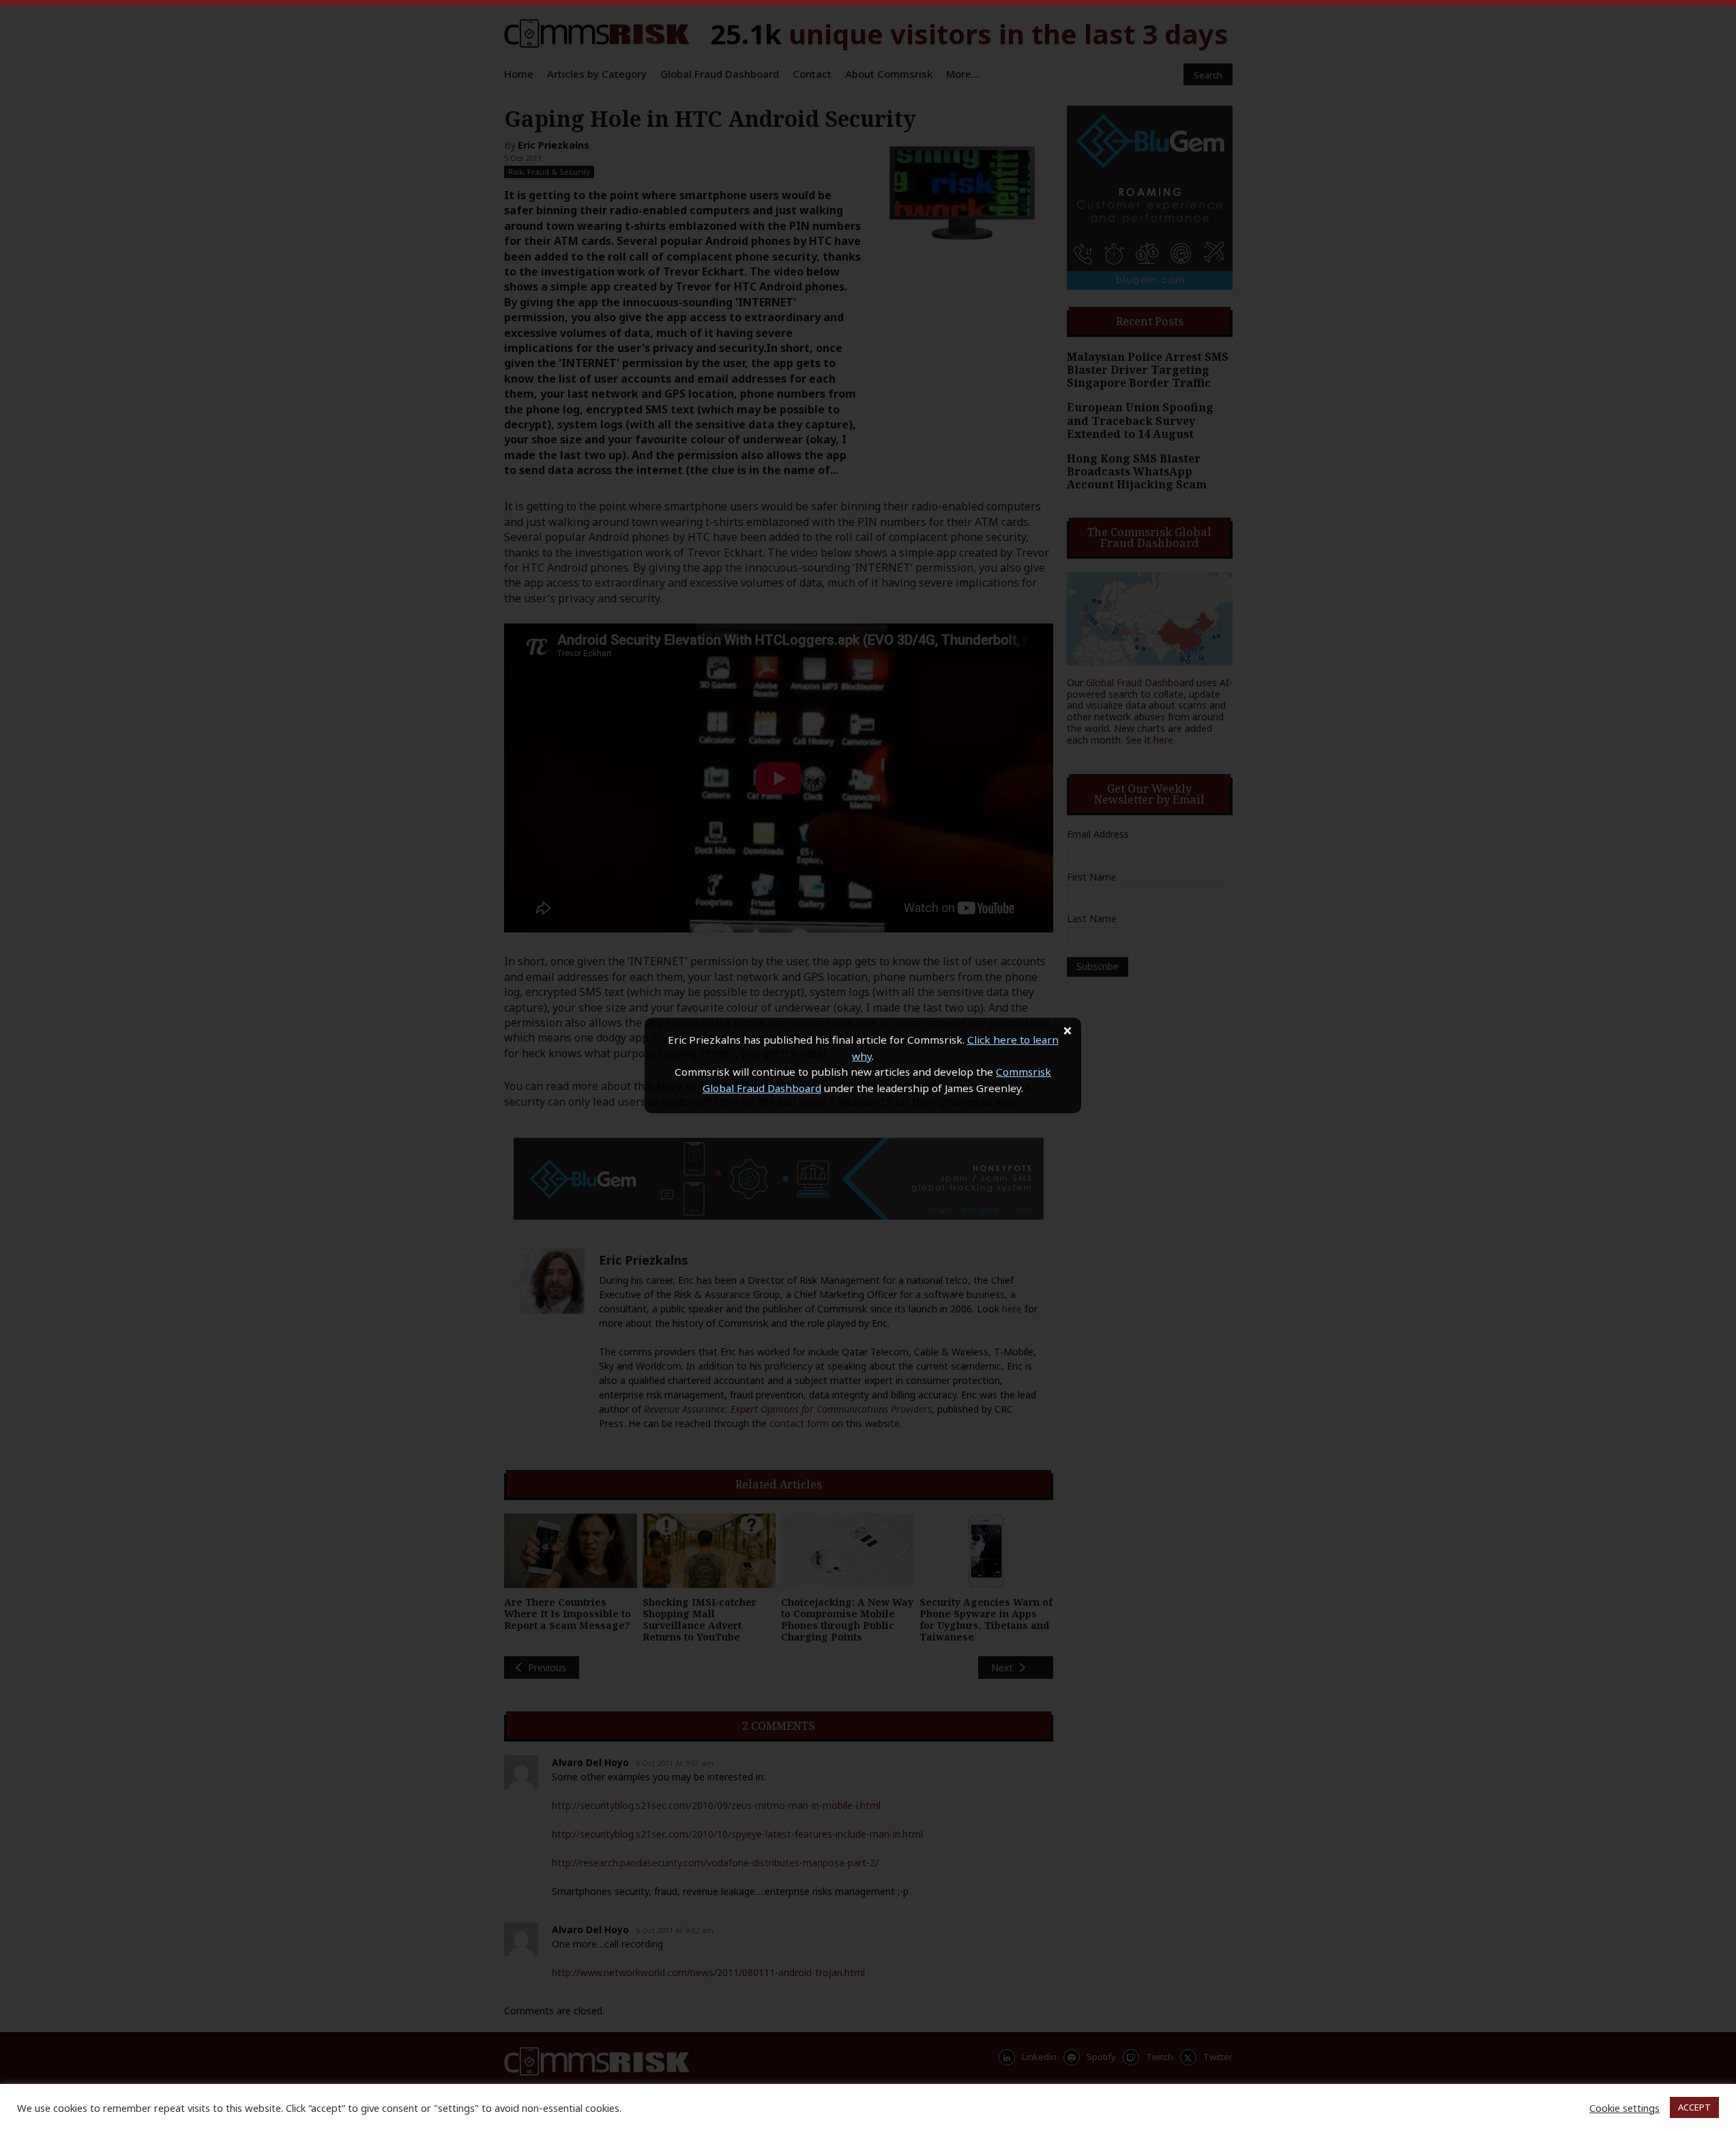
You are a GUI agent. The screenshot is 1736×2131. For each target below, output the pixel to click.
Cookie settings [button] (1624, 2108)
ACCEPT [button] (1694, 2107)
